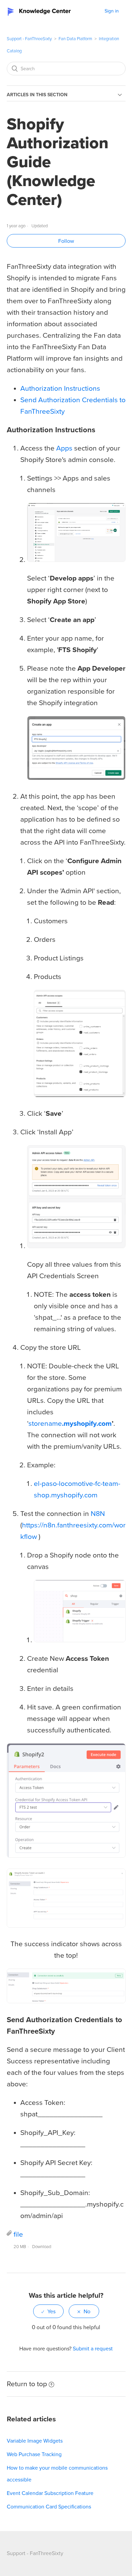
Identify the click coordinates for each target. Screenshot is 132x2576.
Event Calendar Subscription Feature (50, 2493)
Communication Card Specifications (49, 2507)
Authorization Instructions (60, 389)
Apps (64, 448)
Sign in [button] (112, 11)
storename (70, 1424)
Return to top (27, 2384)
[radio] (48, 2311)
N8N (98, 1514)
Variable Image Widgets (35, 2441)
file (18, 2234)
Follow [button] (66, 241)
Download (42, 2247)
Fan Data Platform (75, 39)
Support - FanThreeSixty (29, 39)
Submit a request (93, 2349)
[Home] (41, 11)
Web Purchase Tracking (34, 2454)
